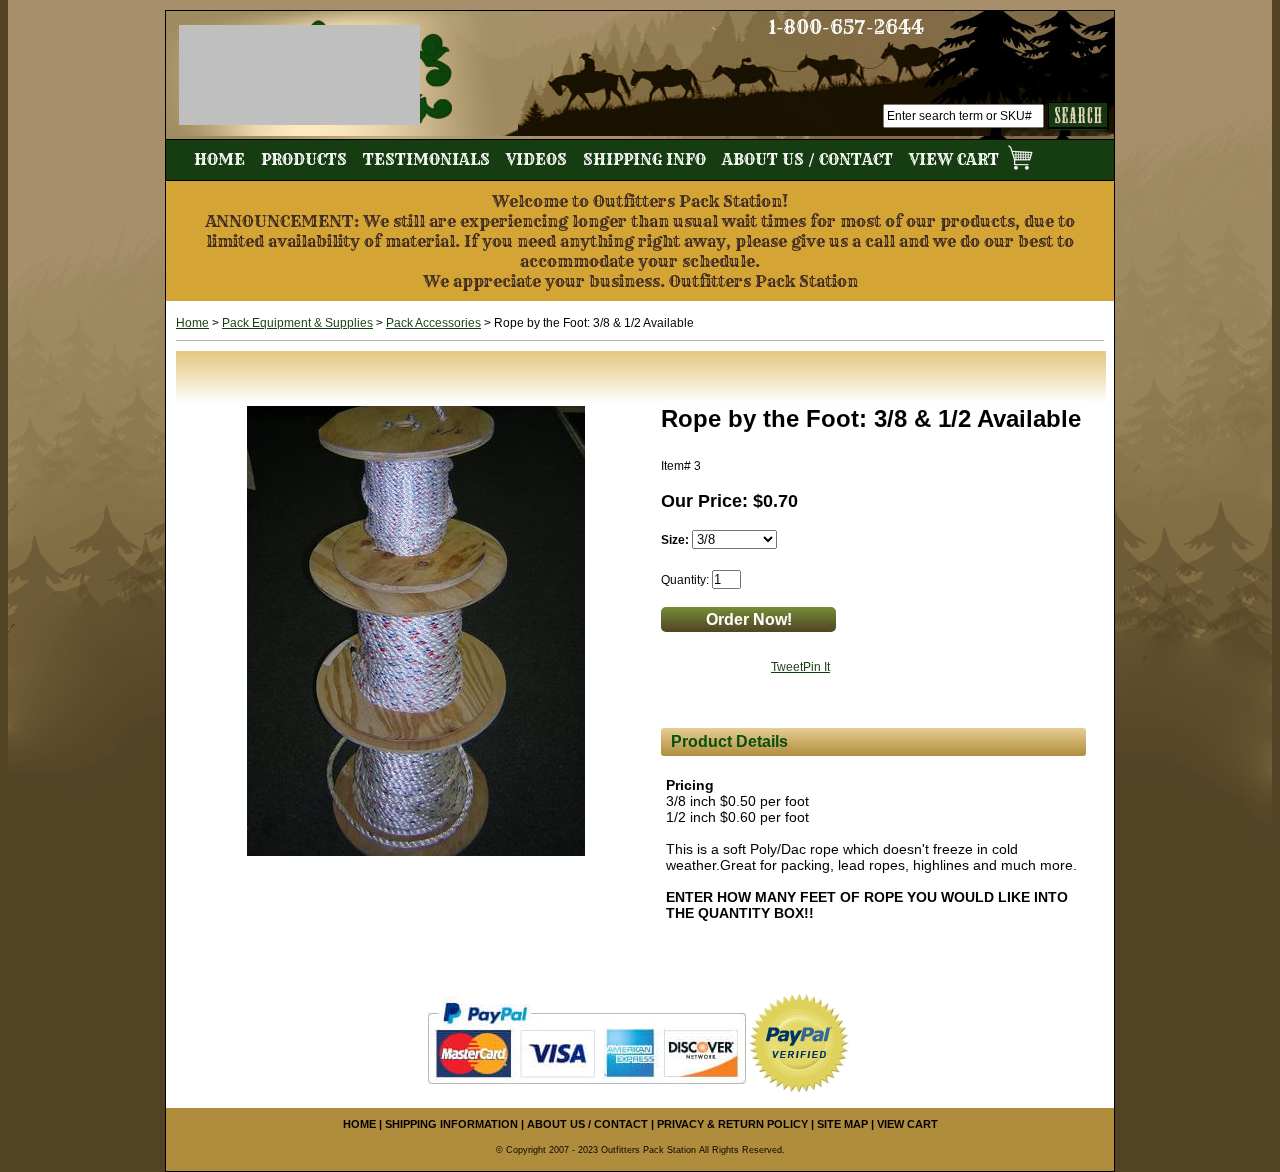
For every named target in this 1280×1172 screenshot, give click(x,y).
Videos (536, 159)
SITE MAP (842, 1124)
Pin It (816, 667)
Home (219, 159)
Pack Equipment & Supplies (297, 323)
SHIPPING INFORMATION (451, 1124)
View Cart (956, 159)
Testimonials (426, 159)
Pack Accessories (433, 323)
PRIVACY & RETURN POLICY (732, 1124)
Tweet (787, 667)
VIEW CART (907, 1124)
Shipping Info (644, 159)
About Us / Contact (807, 159)
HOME (359, 1124)
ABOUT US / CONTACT (587, 1124)
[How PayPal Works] (586, 1042)
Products (304, 159)
